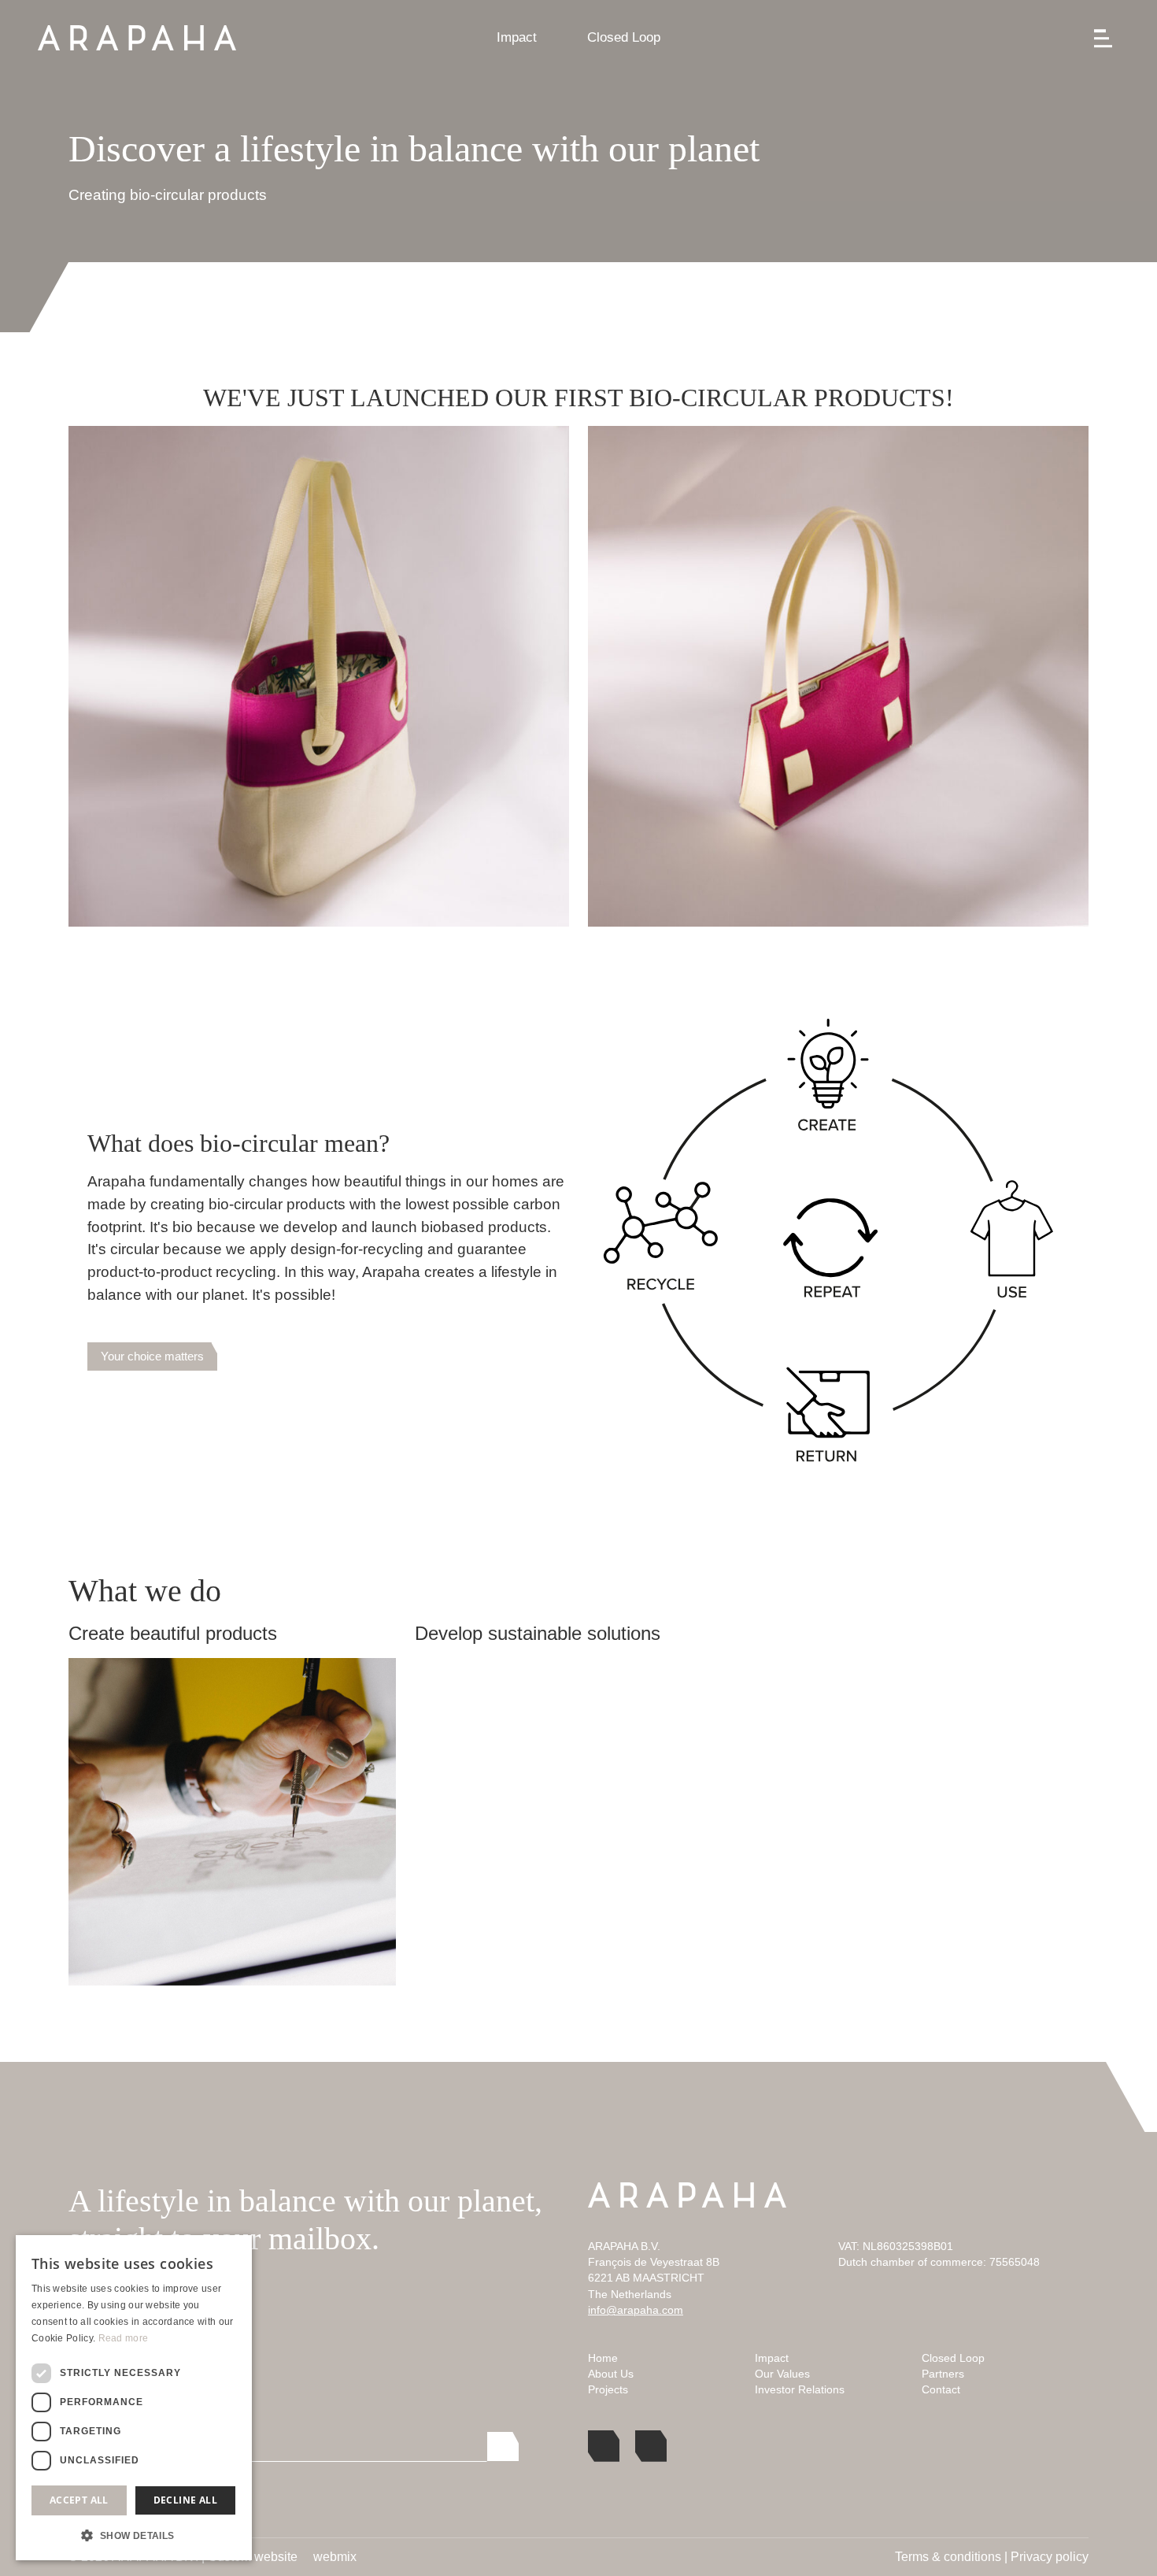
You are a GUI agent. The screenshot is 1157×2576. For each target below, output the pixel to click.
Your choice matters (152, 1356)
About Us (611, 2374)
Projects (608, 2390)
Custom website (253, 2557)
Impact (517, 37)
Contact (941, 2390)
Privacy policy (1050, 2557)
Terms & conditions (948, 2557)
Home (603, 2358)
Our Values (782, 2374)
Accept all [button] (79, 2500)
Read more (124, 2338)
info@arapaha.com (636, 2310)
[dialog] (134, 2398)
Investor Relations (800, 2390)
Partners (943, 2374)
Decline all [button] (185, 2500)
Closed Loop (624, 37)
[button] (134, 2535)
